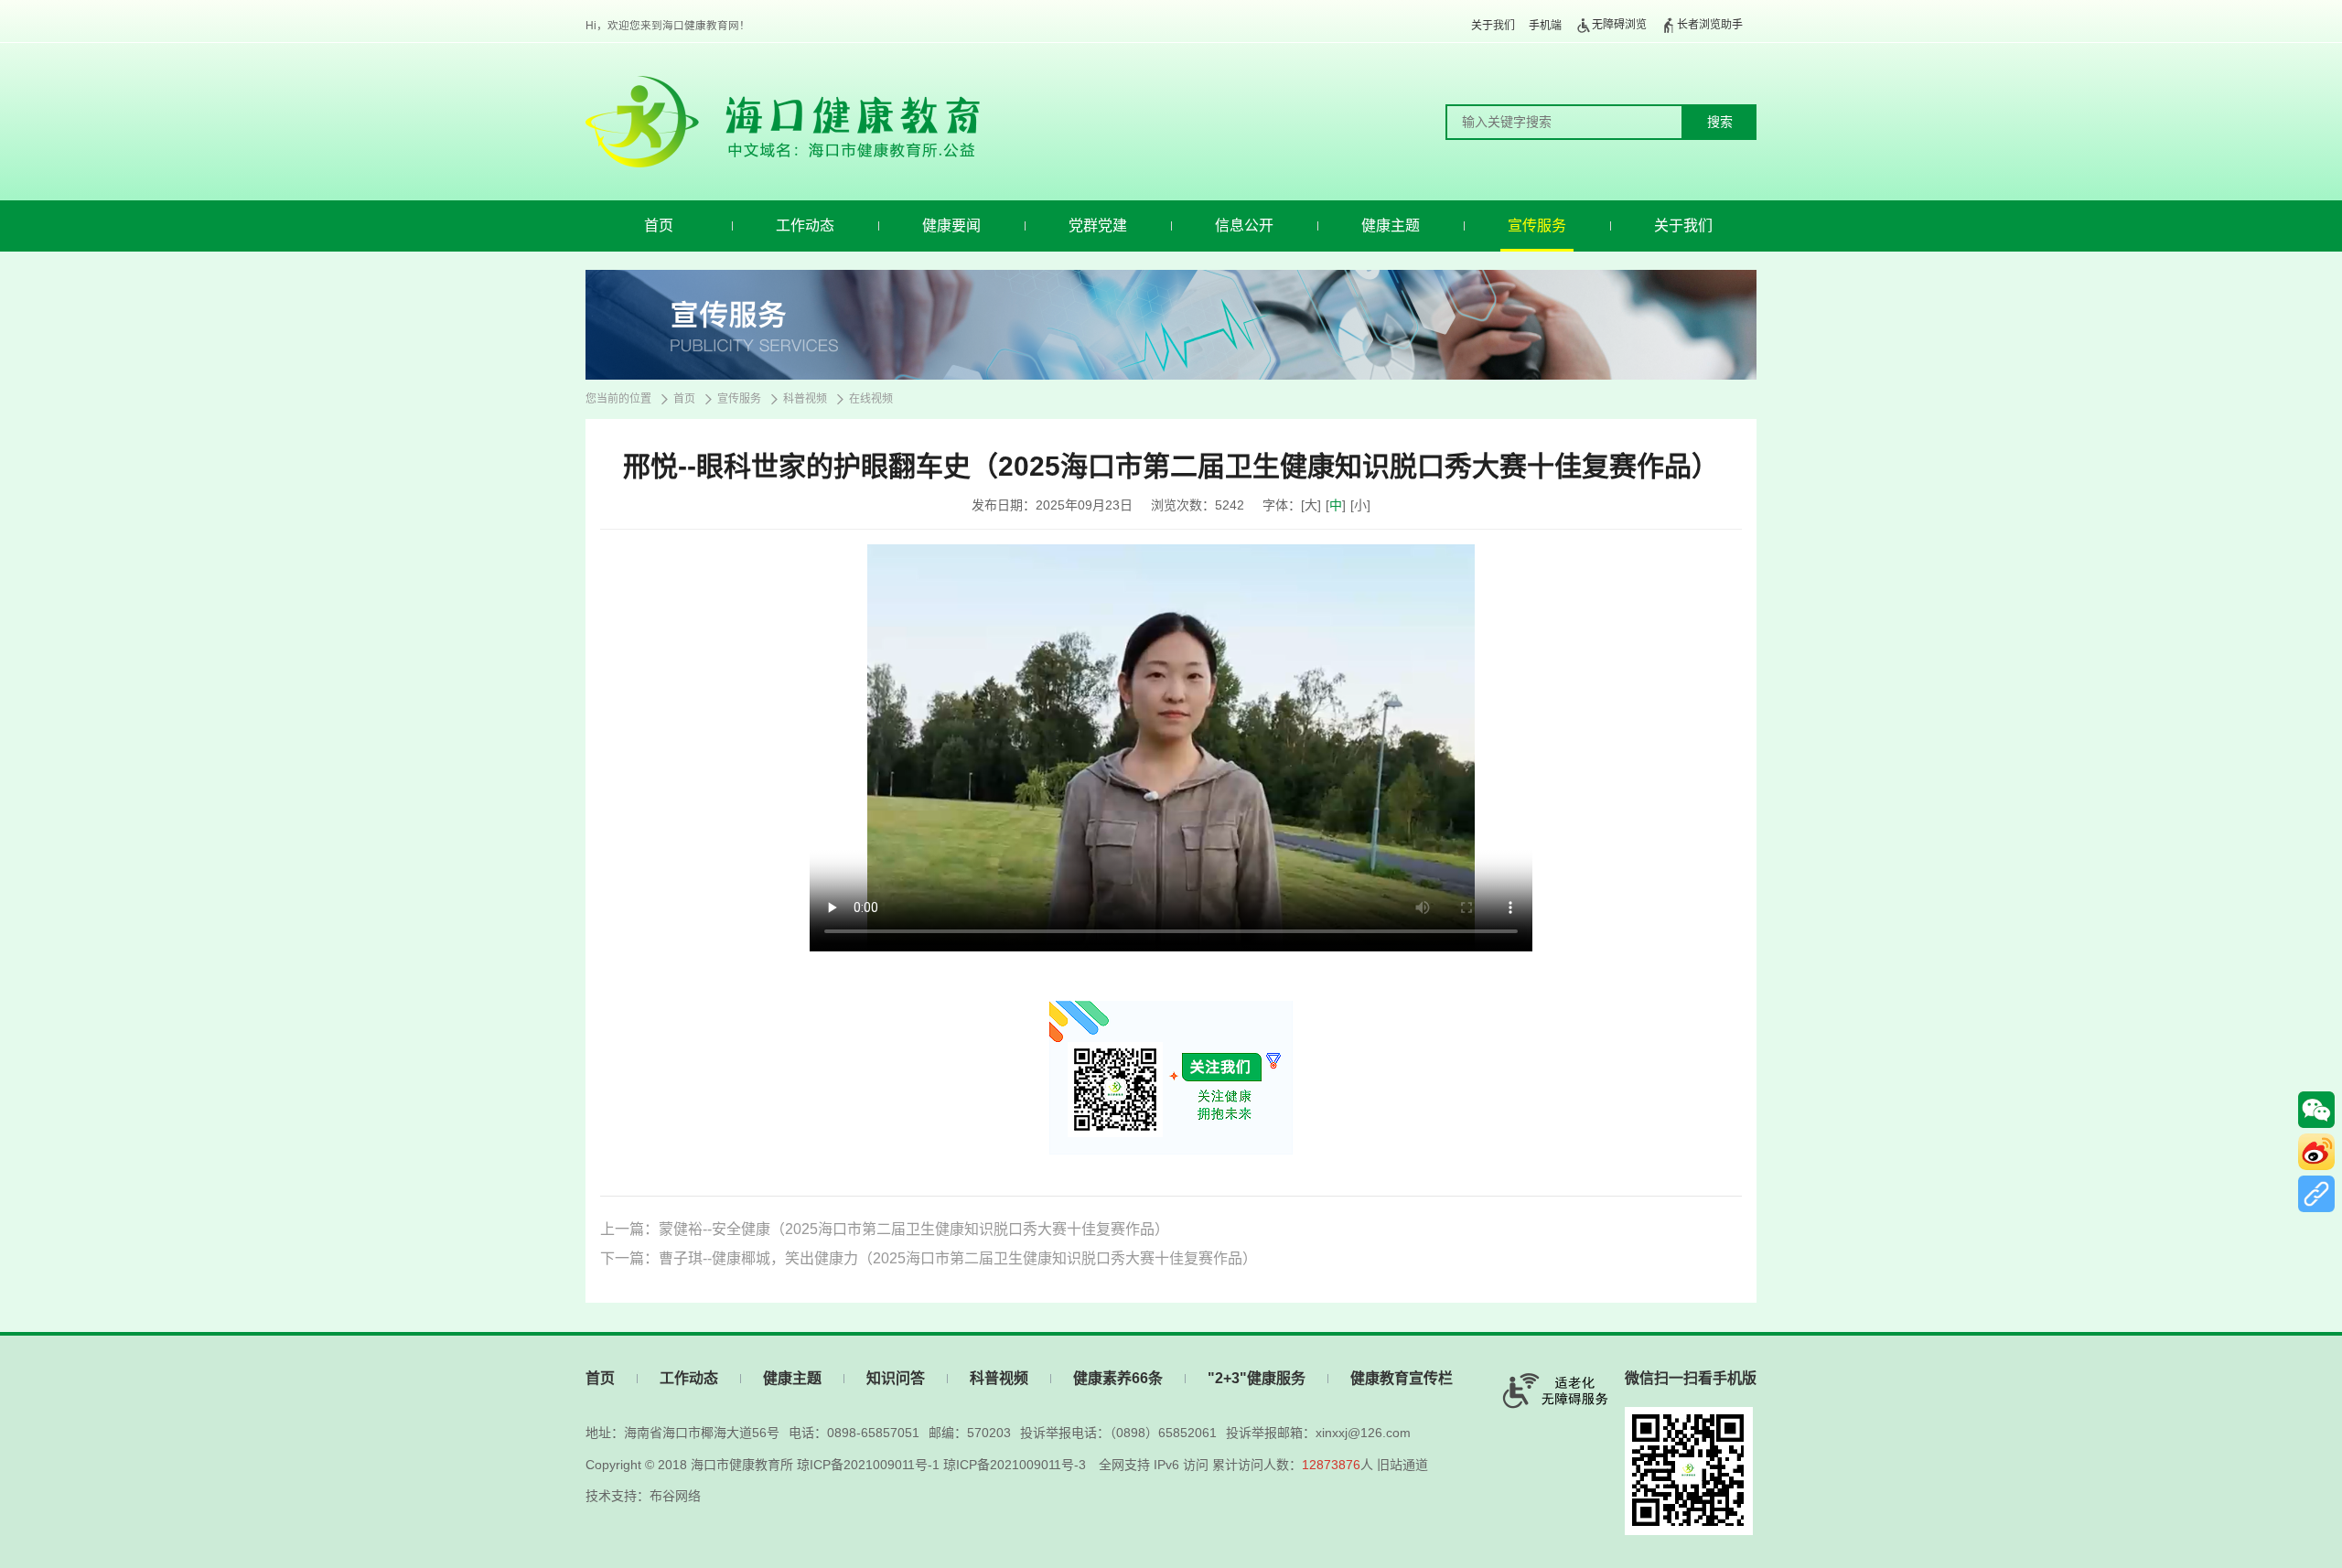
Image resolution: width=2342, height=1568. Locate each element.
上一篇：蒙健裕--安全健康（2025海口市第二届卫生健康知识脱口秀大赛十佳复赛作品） (885, 1229)
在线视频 (871, 399)
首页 (659, 226)
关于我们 (1493, 26)
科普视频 (805, 399)
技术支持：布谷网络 (643, 1496)
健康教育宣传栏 (1402, 1378)
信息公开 (1244, 226)
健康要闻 (951, 226)
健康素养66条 (1118, 1378)
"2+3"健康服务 (1257, 1378)
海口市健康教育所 (742, 1465)
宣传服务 (1537, 226)
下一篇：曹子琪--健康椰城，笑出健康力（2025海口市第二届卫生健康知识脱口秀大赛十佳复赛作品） (929, 1258)
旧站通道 (1402, 1465)
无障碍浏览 (1619, 25)
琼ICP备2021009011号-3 (1015, 1465)
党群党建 (1098, 226)
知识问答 (896, 1378)
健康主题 (1391, 226)
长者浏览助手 (1710, 25)
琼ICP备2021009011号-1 (868, 1465)
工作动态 (805, 226)
